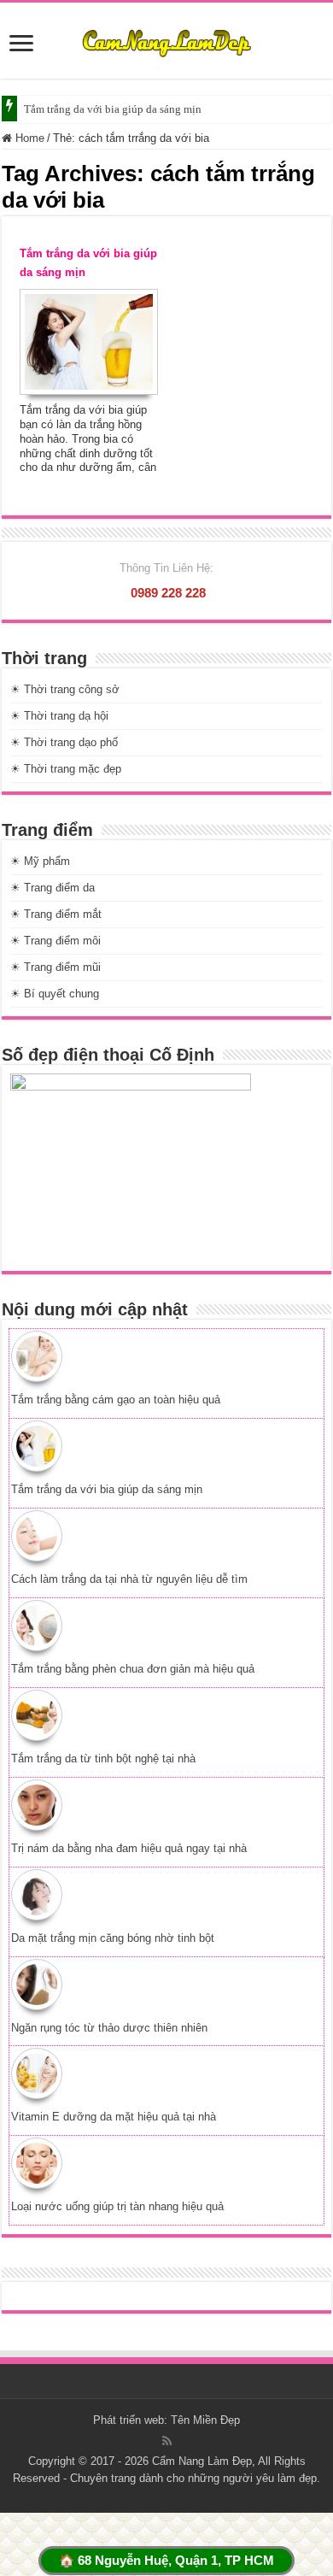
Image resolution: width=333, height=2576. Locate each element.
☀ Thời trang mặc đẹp (66, 769)
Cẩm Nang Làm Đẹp (202, 2461)
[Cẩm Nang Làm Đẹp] (166, 40)
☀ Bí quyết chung (55, 994)
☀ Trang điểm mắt (56, 914)
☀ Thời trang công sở (65, 689)
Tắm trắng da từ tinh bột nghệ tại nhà (103, 1759)
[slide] (21, 45)
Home (28, 138)
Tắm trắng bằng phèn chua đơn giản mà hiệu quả (133, 1669)
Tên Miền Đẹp (205, 2420)
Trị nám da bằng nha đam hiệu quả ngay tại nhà (129, 1848)
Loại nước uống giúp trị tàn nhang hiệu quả (117, 2206)
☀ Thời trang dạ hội (59, 716)
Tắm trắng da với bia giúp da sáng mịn (113, 109)
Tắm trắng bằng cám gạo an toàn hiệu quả (116, 1400)
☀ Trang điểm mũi (55, 967)
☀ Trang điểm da (53, 888)
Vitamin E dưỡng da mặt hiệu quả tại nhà (114, 2117)
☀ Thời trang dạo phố (64, 742)
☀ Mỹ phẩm (40, 861)
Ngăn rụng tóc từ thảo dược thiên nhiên (109, 2028)
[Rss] (167, 2441)
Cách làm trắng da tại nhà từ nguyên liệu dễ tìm (129, 1579)
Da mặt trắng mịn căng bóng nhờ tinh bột (113, 1938)
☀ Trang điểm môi (55, 941)
